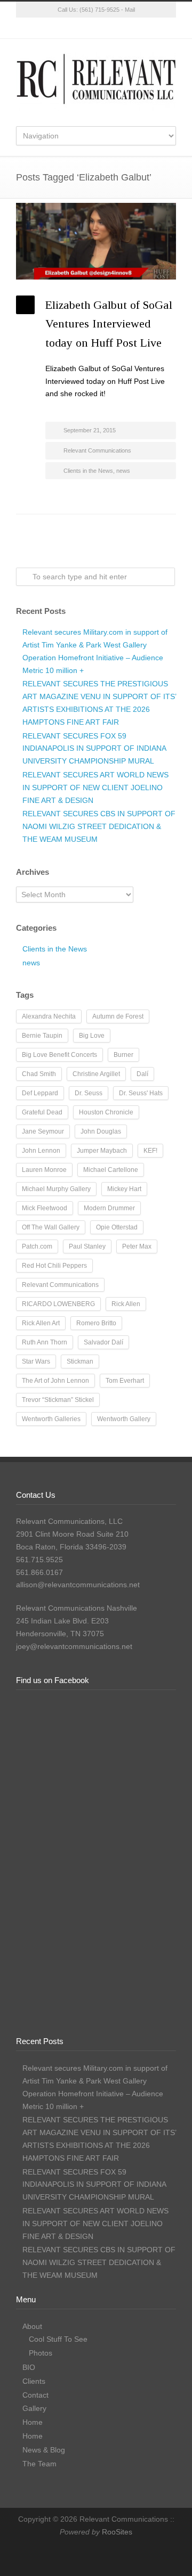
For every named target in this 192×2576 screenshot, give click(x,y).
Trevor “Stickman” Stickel (58, 1400)
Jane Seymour (43, 1131)
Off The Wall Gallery (51, 1227)
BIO (29, 2367)
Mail (130, 10)
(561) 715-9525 (99, 10)
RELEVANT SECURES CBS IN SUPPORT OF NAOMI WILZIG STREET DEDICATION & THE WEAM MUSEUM (99, 826)
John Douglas (101, 1131)
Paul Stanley (87, 1246)
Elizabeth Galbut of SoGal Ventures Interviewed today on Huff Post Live (109, 323)
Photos (41, 2353)
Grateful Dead (42, 1112)
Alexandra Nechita (49, 1016)
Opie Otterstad (117, 1227)
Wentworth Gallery (124, 1419)
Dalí (142, 1074)
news (123, 471)
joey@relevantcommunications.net (74, 1646)
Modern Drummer (109, 1208)
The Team (39, 2464)
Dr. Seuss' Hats (141, 1093)
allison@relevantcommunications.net (78, 1585)
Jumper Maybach (102, 1151)
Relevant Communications (97, 450)
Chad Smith (39, 1074)
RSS (139, 28)
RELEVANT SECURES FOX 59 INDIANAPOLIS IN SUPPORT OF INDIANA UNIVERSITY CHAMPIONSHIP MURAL (94, 749)
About (32, 2326)
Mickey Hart (124, 1189)
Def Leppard (40, 1093)
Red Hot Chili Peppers (54, 1266)
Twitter (53, 28)
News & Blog (44, 2450)
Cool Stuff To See (58, 2339)
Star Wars (36, 1361)
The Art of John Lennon (55, 1381)
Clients (34, 2381)
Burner (123, 1055)
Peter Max (137, 1246)
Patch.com (37, 1246)
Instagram (96, 28)
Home (33, 2422)
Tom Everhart (125, 1381)
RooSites (117, 2532)
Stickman (80, 1361)
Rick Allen (126, 1304)
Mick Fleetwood (45, 1208)
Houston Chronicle (106, 1112)
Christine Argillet (96, 1074)
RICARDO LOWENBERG (58, 1304)
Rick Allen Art (41, 1323)
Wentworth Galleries (51, 1419)
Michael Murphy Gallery (56, 1189)
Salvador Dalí (103, 1342)
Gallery (34, 2408)
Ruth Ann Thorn (45, 1342)
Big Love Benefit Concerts (59, 1055)
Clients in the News (88, 471)
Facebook (75, 28)
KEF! (150, 1151)
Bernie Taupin (42, 1036)
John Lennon (41, 1151)
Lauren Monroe (44, 1170)
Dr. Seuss (89, 1093)
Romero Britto (96, 1323)
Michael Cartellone (111, 1170)
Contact (35, 2395)
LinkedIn (117, 28)
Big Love (92, 1036)
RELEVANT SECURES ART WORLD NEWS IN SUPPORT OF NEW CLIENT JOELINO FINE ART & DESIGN (95, 787)
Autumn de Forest (118, 1016)
